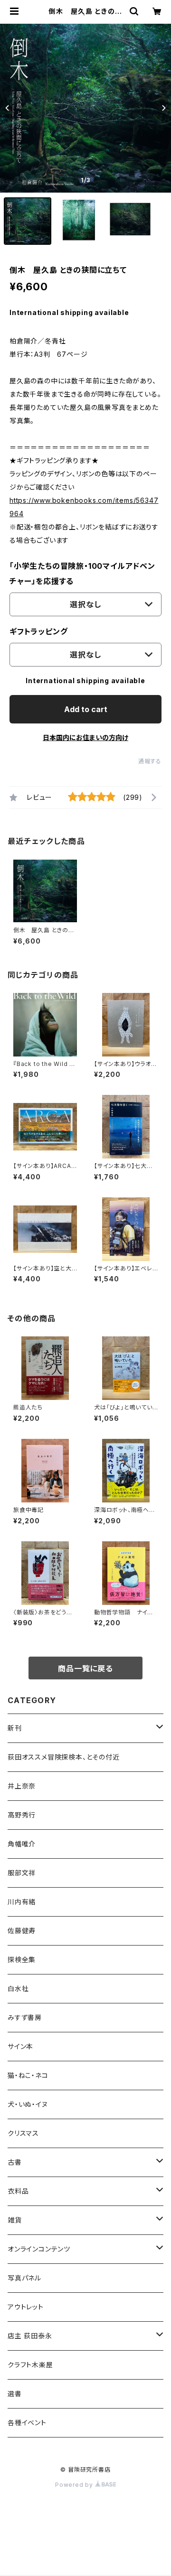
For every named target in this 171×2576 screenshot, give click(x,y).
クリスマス (23, 2133)
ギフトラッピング (38, 631)
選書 (15, 2394)
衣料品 (18, 2191)
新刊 (15, 1728)
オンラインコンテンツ (39, 2249)
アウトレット (26, 2307)
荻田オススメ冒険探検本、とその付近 (64, 1757)
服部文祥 (22, 1873)
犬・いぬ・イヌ (28, 2104)
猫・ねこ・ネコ (28, 2075)
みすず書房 (25, 2017)
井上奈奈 (22, 1786)
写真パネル (24, 2278)
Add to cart (86, 709)
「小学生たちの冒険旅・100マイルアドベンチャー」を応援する (82, 574)
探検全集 (22, 1960)
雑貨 (15, 2220)
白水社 (18, 1988)
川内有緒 (22, 1902)
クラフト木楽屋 (30, 2365)
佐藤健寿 (22, 1931)
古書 (15, 2162)
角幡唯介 (22, 1844)
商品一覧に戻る (85, 1668)
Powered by (75, 2485)
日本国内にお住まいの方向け (85, 737)
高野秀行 (22, 1815)
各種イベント (27, 2423)
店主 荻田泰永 (30, 2336)
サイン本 (20, 2046)
